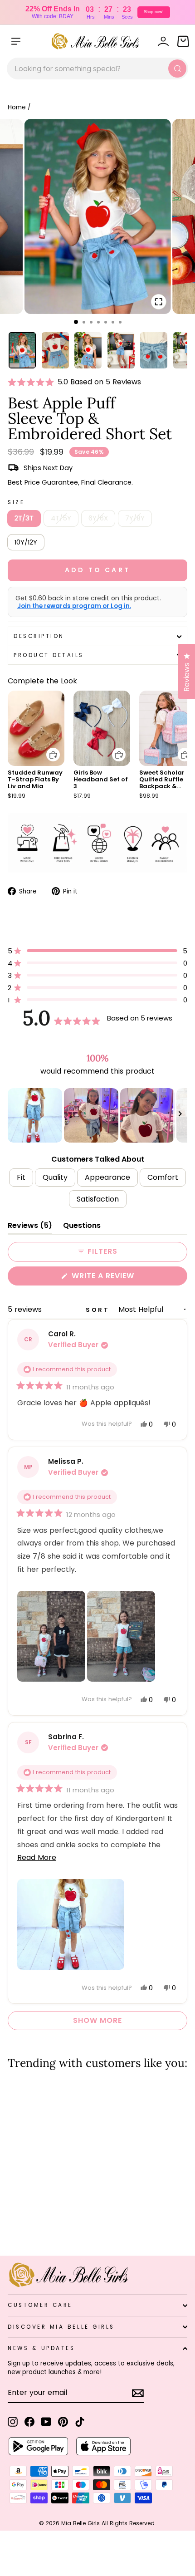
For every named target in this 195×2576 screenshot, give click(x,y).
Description (39, 636)
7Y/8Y (135, 518)
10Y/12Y (26, 542)
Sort (99, 1310)
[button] (33, 382)
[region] (97, 1115)
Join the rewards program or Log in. (74, 606)
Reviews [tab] (30, 1227)
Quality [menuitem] (55, 1177)
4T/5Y (61, 518)
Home (17, 107)
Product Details (49, 655)
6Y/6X (98, 518)
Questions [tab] (82, 1227)
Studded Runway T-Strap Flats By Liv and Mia (35, 779)
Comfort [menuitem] (163, 1177)
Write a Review (121, 1278)
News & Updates (41, 2348)
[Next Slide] (180, 1115)
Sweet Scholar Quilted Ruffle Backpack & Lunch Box (162, 783)
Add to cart (48, 748)
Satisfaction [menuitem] (98, 1199)
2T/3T (24, 518)
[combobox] (97, 69)
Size (16, 502)
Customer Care (40, 2305)
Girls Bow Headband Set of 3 (101, 779)
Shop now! (154, 12)
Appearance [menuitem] (107, 1177)
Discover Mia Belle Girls (61, 2327)
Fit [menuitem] (21, 1177)
